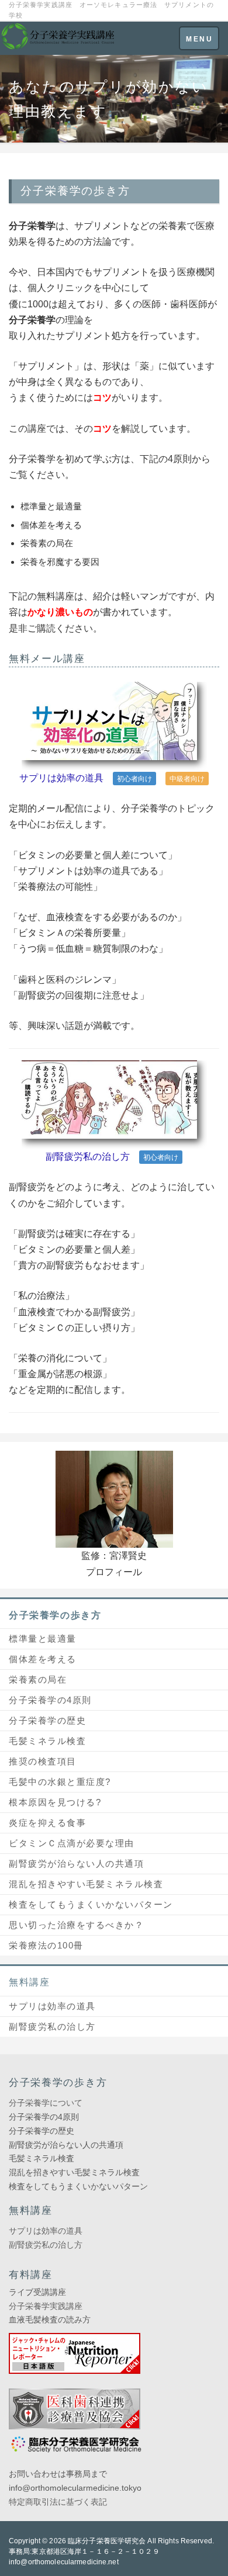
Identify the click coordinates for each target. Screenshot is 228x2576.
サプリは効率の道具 (61, 778)
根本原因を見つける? (55, 1802)
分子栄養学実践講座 (46, 2306)
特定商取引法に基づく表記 (58, 2502)
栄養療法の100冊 (46, 1945)
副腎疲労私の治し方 (88, 1157)
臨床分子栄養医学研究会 (107, 2541)
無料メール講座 (47, 659)
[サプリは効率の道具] (114, 725)
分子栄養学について (46, 2103)
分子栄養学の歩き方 (55, 1615)
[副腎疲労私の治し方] (114, 1104)
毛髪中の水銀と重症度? (60, 1782)
